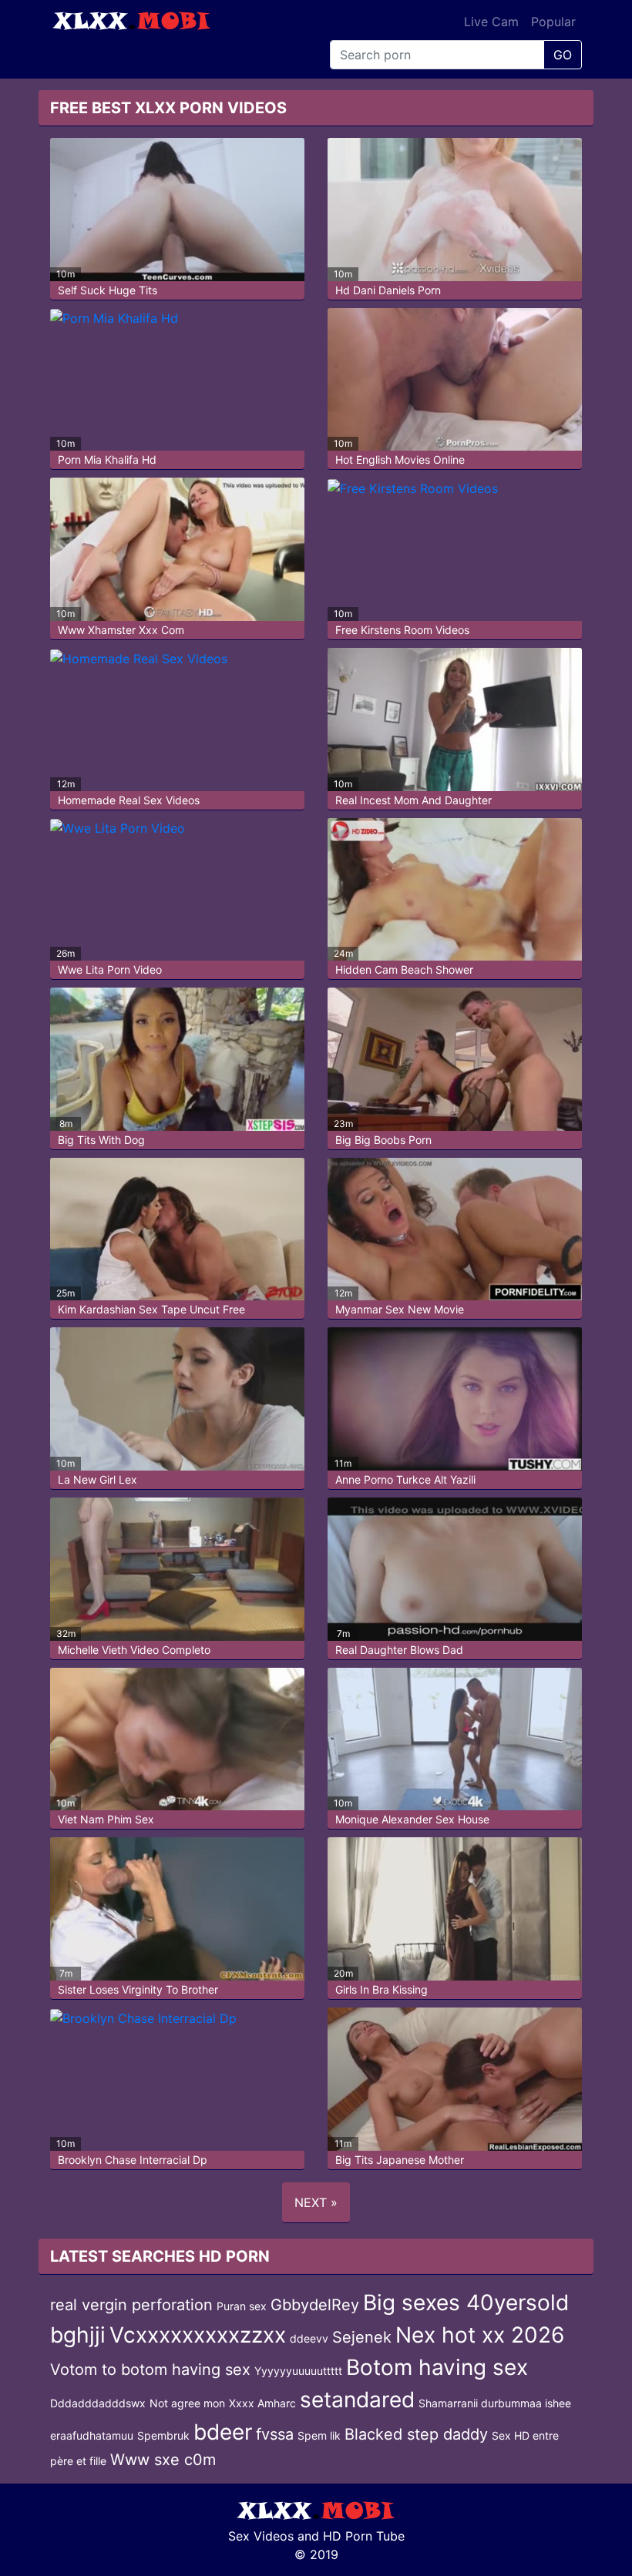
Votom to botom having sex (150, 2370)
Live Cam (491, 22)
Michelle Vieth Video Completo (134, 1650)
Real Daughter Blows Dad (399, 1650)
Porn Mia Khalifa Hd (107, 460)
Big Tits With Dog (101, 1140)
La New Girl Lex (97, 1479)
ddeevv (309, 2338)
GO (563, 55)
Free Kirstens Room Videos (402, 630)
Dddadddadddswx (98, 2403)
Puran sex (242, 2306)
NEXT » (316, 2202)
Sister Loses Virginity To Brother (138, 1989)
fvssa (275, 2434)
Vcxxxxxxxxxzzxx (198, 2335)
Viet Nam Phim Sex (106, 1819)
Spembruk (163, 2435)
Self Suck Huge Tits (108, 290)
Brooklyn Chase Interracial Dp (133, 2160)
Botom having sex (437, 2367)
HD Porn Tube (364, 2536)
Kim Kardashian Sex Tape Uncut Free (151, 1309)
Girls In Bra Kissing (382, 1989)
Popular (553, 22)
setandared (357, 2400)
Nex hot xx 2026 (480, 2335)
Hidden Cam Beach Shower (404, 969)
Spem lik (319, 2435)
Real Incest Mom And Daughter (413, 800)
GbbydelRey (315, 2305)
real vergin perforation (131, 2305)
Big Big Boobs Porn (383, 1140)
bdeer (223, 2432)
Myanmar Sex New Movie (400, 1309)
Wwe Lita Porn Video (110, 969)
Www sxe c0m (163, 2460)
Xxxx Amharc (262, 2403)
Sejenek (362, 2337)
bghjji (78, 2335)
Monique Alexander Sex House (412, 1819)
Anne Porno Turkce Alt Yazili (405, 1479)
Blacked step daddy (416, 2434)
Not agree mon (187, 2403)
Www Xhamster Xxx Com (121, 630)
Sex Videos (261, 2536)
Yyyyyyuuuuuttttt (298, 2371)
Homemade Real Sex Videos (129, 800)
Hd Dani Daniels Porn (388, 290)
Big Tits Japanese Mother (400, 2160)
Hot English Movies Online (400, 460)
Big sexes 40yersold (466, 2303)
